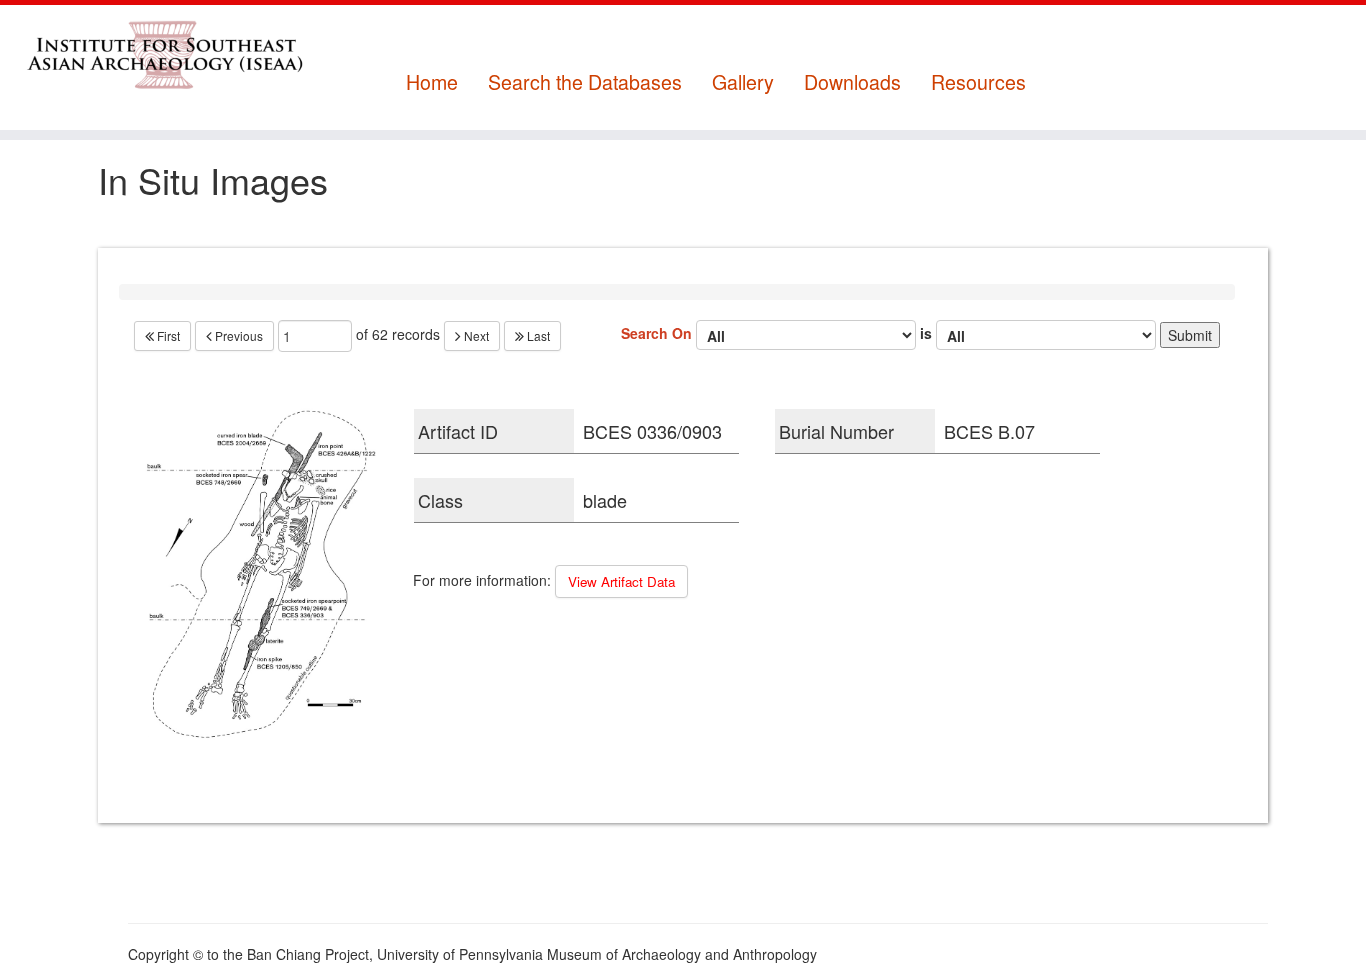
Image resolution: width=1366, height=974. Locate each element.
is (928, 332)
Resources (978, 82)
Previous (237, 335)
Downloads (852, 82)
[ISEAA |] (157, 54)
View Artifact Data (621, 581)
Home (432, 82)
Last (537, 335)
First (167, 335)
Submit (1190, 335)
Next (475, 335)
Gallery (743, 82)
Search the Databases (585, 82)
